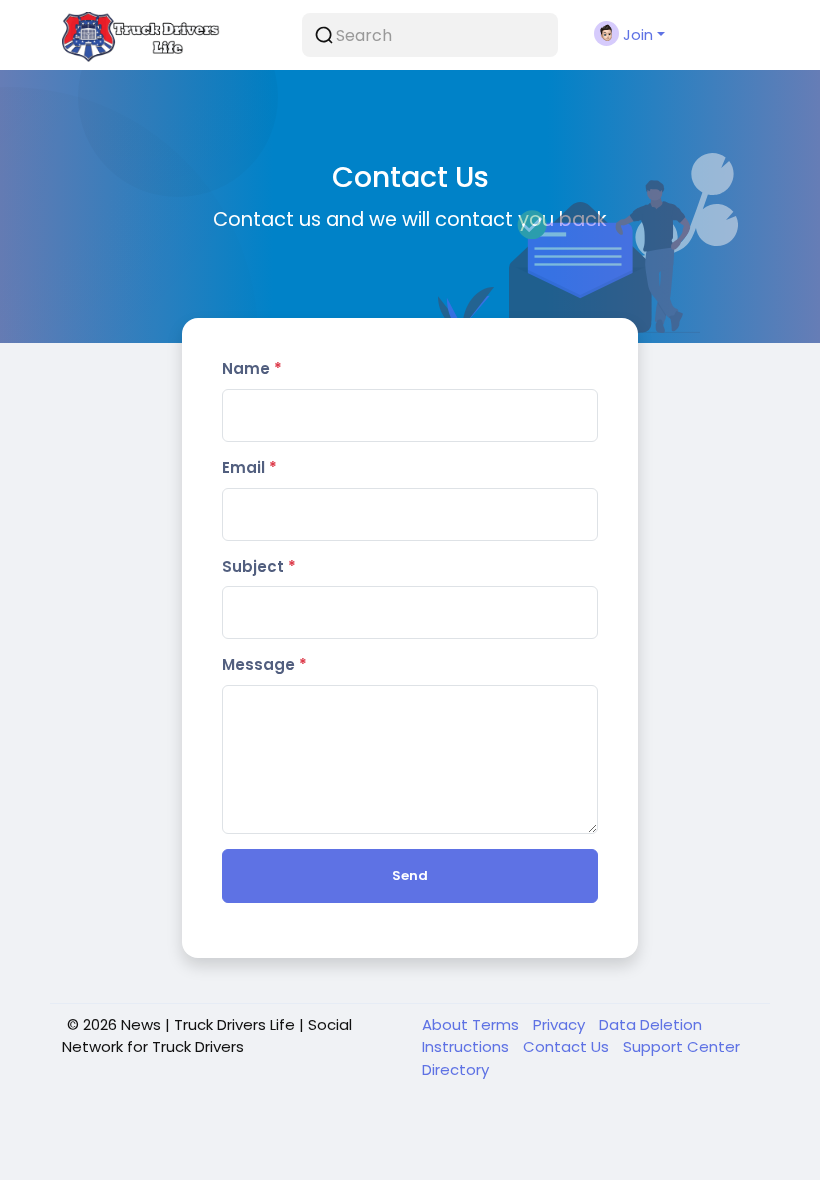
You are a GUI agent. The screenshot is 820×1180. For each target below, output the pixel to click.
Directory (455, 1069)
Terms (497, 1024)
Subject (259, 566)
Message (264, 664)
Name (252, 368)
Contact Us (568, 1046)
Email (249, 467)
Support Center (681, 1046)
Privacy (561, 1024)
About (447, 1024)
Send (410, 875)
